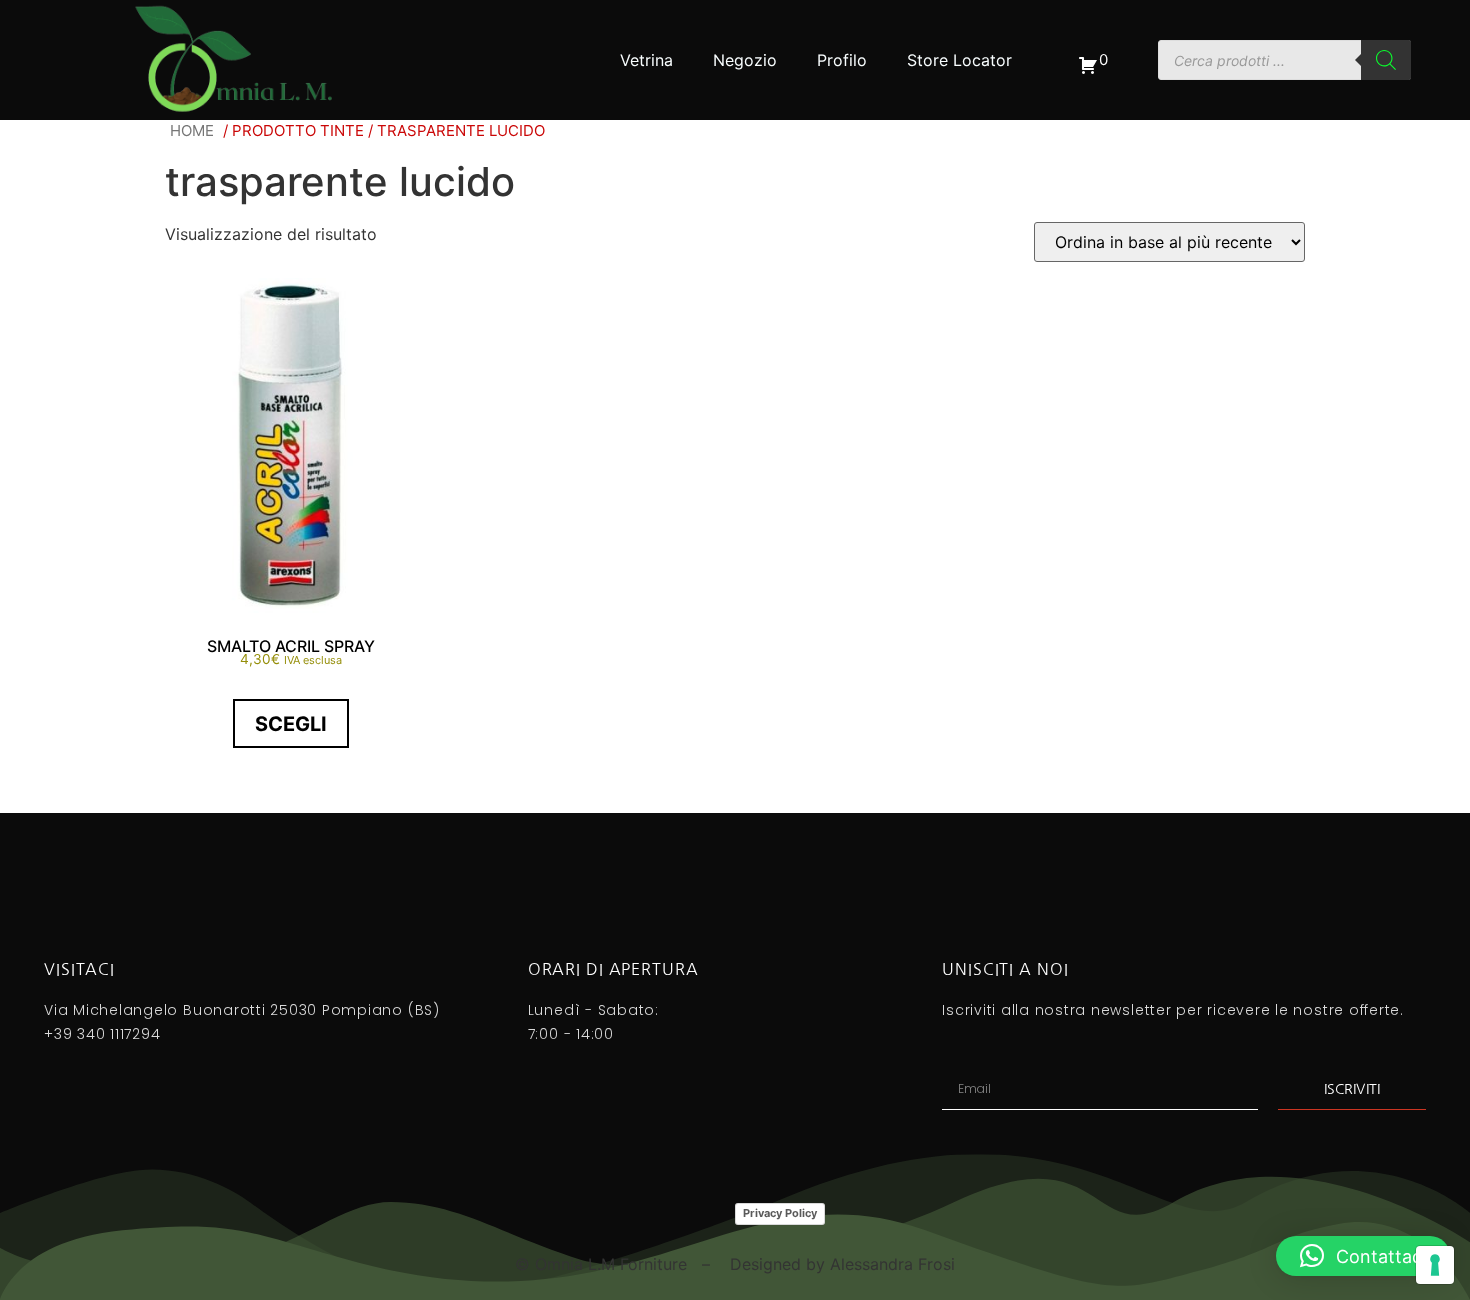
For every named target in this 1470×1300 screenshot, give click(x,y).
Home (192, 130)
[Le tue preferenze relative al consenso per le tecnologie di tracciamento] (1435, 1265)
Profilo (842, 60)
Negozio (745, 60)
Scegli (291, 724)
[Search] (1386, 60)
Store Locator (959, 60)
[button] (1363, 1256)
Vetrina (646, 60)
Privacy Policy (780, 1213)
